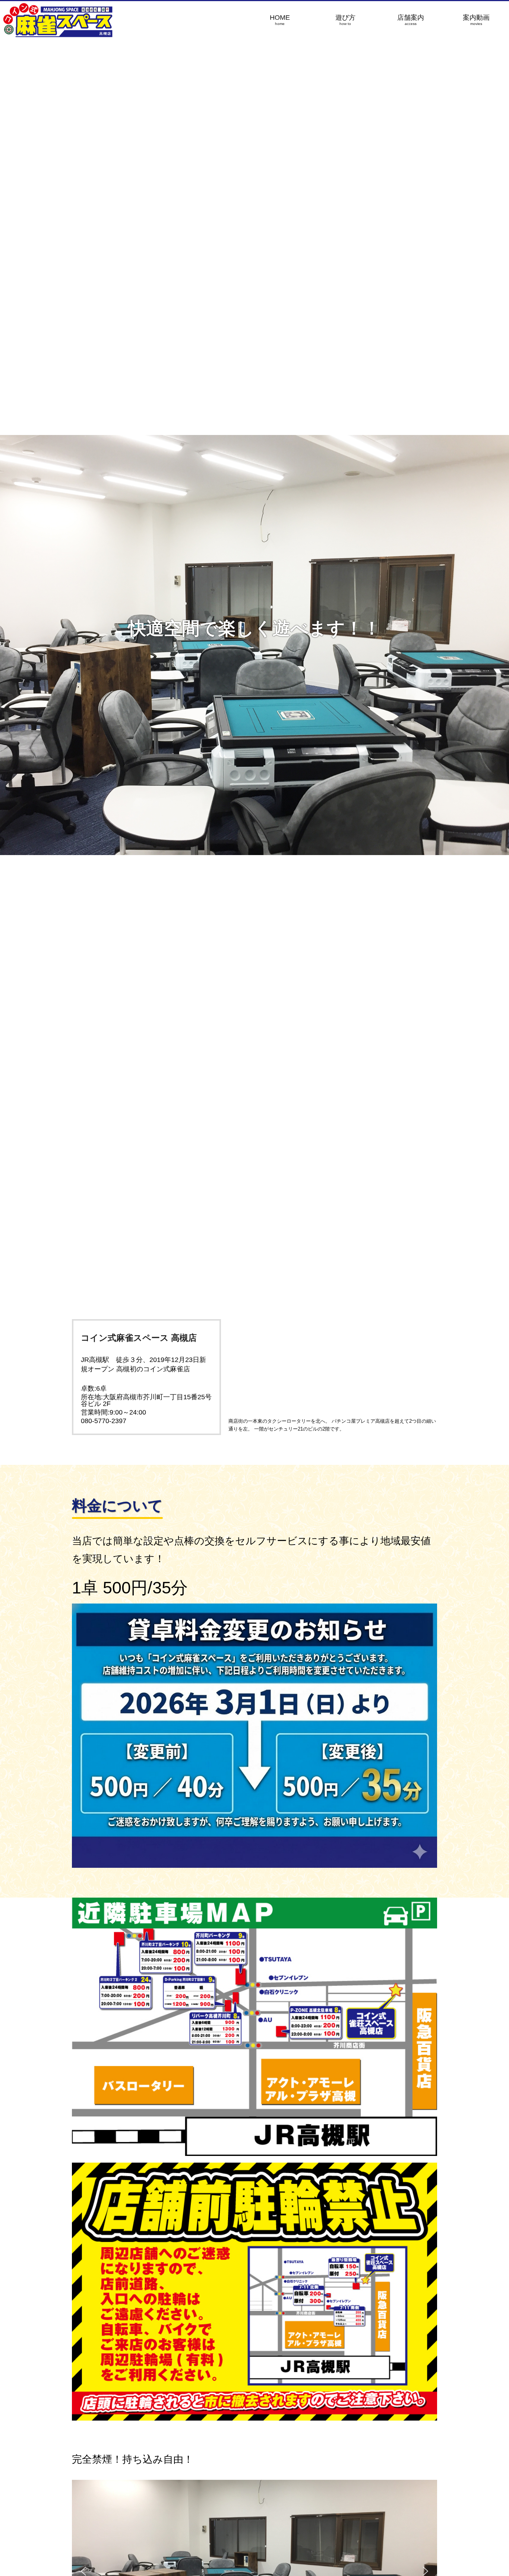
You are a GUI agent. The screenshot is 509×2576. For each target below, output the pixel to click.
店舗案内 (411, 20)
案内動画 (476, 20)
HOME (280, 20)
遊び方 (345, 20)
